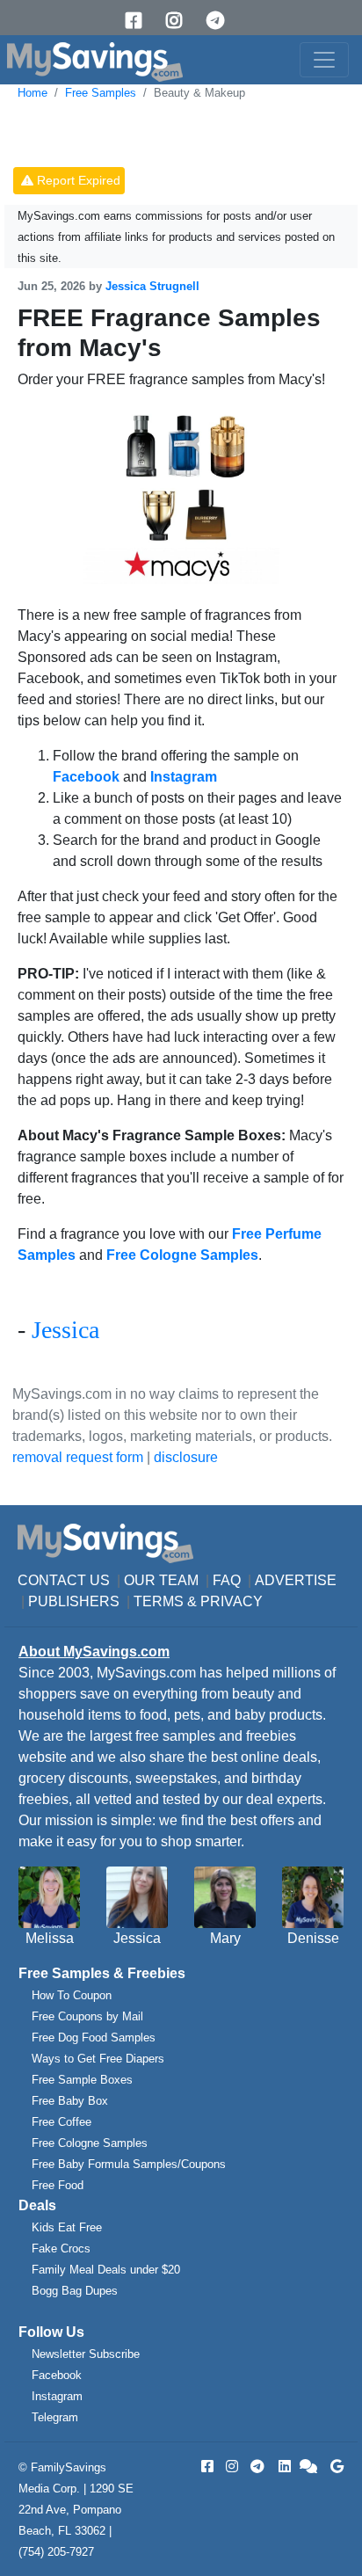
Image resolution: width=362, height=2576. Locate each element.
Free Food (58, 2185)
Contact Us (64, 1580)
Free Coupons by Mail (87, 2016)
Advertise (296, 1580)
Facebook (57, 2375)
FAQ (227, 1580)
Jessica (65, 1330)
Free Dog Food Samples (94, 2038)
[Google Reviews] (334, 2467)
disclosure (186, 1457)
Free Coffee (62, 2122)
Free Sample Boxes (82, 2080)
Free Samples (101, 93)
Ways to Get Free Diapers (98, 2059)
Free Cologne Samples (90, 2143)
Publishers (74, 1601)
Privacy (232, 1601)
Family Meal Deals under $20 (106, 2270)
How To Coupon (72, 1995)
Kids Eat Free (67, 2227)
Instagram (57, 2396)
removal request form (78, 1457)
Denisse (313, 1938)
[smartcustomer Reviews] (309, 2467)
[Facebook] (140, 21)
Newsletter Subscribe (86, 2354)
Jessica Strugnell (152, 286)
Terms (159, 1601)
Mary (225, 1938)
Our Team (161, 1580)
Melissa (50, 1938)
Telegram (55, 2417)
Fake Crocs (61, 2249)
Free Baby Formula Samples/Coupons (129, 2164)
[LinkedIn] (283, 2467)
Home (33, 93)
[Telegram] (221, 21)
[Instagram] (180, 21)
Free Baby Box (70, 2101)
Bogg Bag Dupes (75, 2291)
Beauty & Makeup (199, 93)
